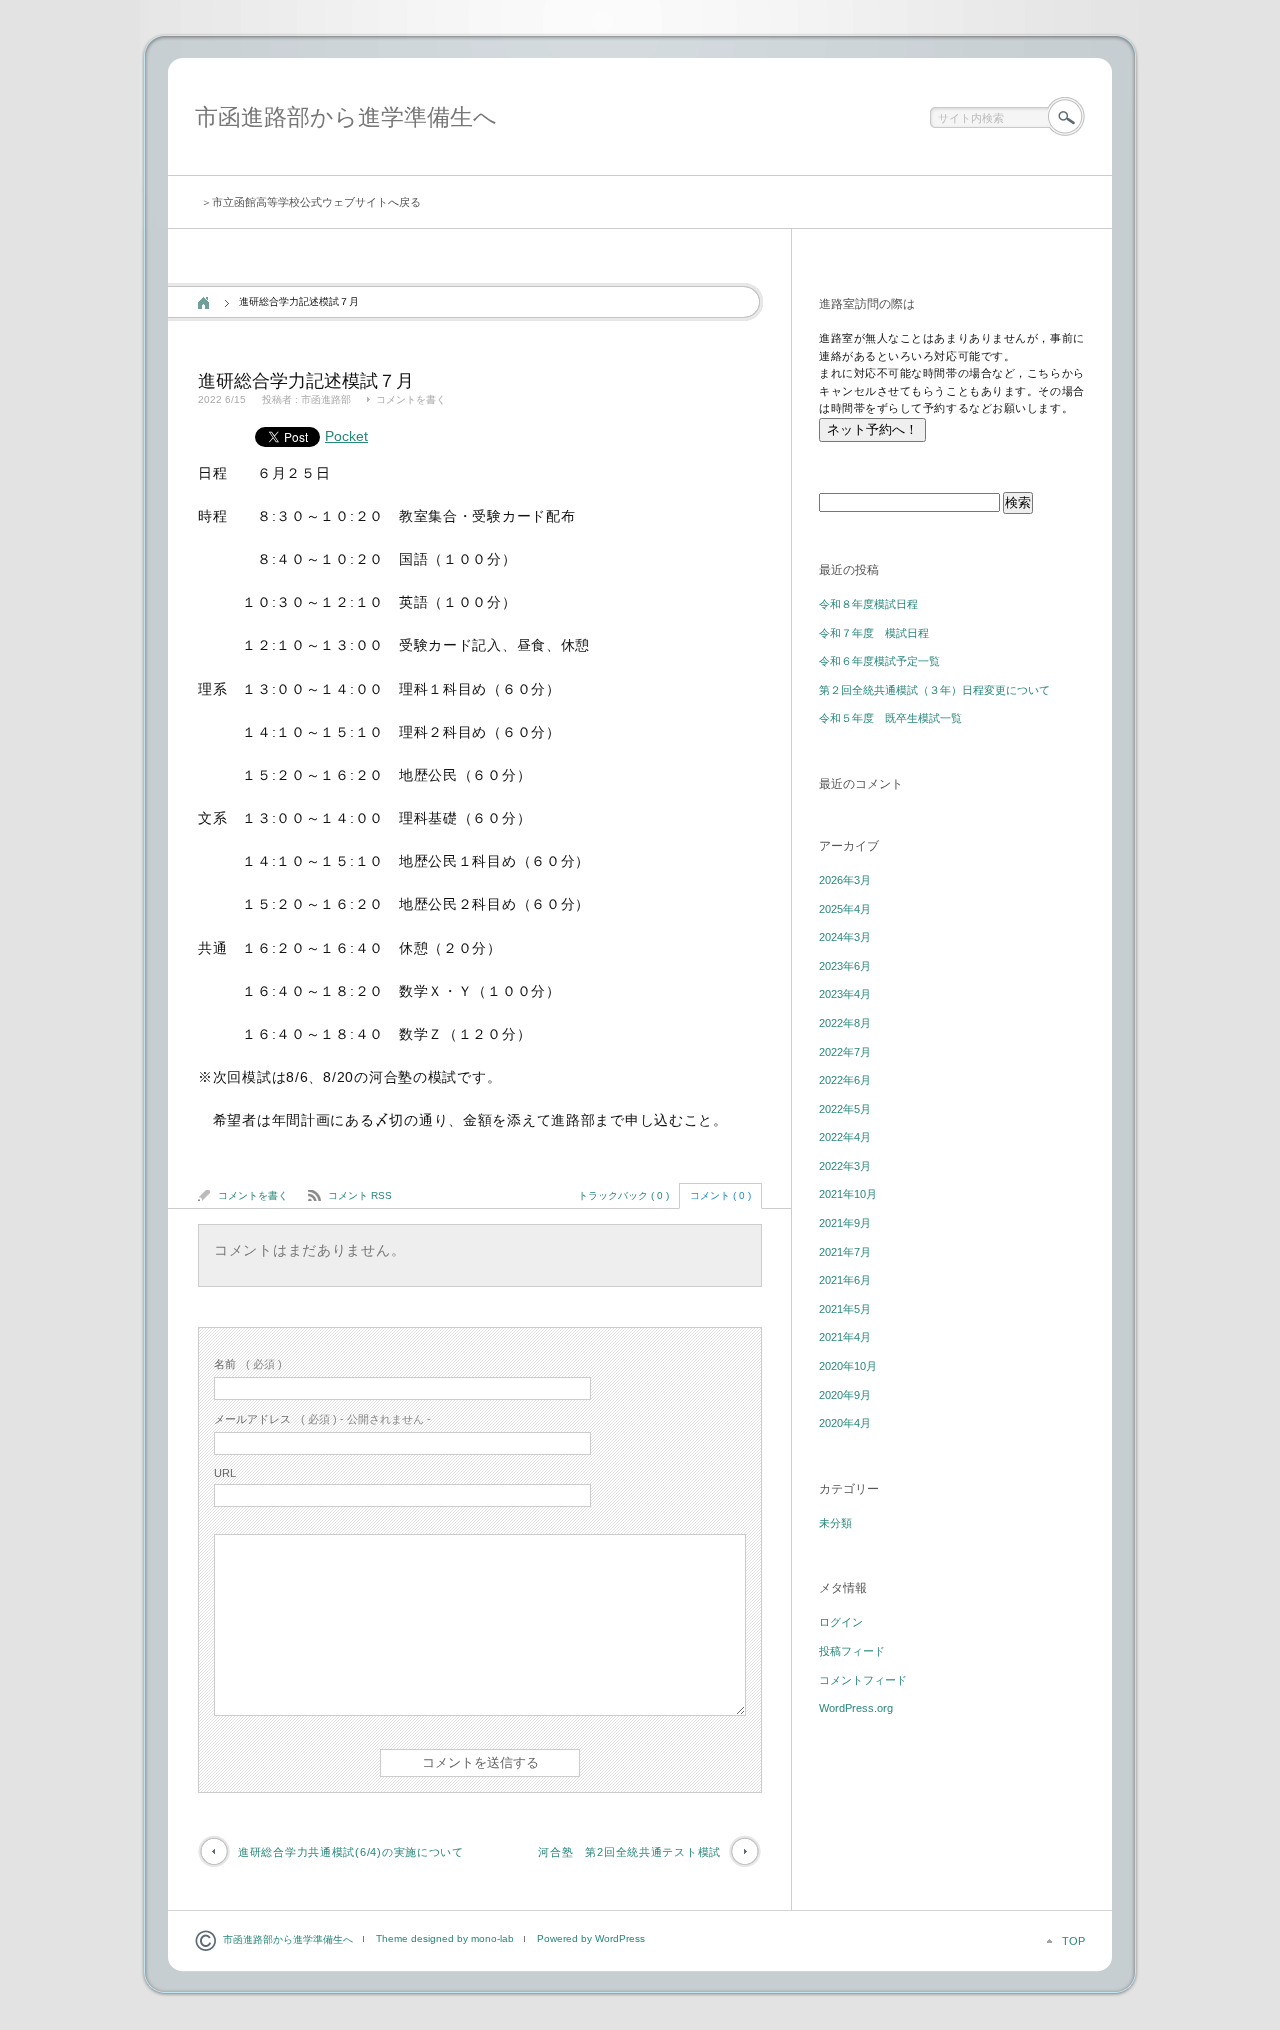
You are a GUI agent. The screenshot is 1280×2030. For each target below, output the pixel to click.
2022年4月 (845, 1137)
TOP (1073, 1941)
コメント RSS (360, 1195)
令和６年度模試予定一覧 (879, 661)
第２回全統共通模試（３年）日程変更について (934, 690)
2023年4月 (845, 994)
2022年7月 (845, 1052)
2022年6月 (845, 1080)
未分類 (835, 1523)
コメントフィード (863, 1680)
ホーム (203, 303)
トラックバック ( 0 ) (623, 1195)
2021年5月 (845, 1309)
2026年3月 (845, 880)
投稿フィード (852, 1651)
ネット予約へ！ (872, 429)
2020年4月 (845, 1423)
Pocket (346, 436)
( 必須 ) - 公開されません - (322, 1419)
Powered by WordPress (591, 1938)
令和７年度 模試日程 (874, 633)
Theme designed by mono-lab (445, 1938)
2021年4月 (845, 1337)
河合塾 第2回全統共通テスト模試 (629, 1852)
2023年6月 (845, 966)
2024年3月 (845, 937)
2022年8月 (845, 1023)
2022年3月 (845, 1166)
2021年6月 (845, 1280)
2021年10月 (848, 1194)
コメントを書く (411, 399)
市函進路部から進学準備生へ (346, 117)
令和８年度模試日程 (868, 604)
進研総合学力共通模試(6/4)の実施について (351, 1852)
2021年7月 (845, 1252)
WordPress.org (856, 1708)
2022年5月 (845, 1109)
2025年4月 (845, 909)
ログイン (841, 1622)
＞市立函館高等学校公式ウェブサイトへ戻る (311, 202)
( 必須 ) (248, 1364)
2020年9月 (845, 1395)
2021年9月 (845, 1223)
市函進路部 (326, 399)
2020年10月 (848, 1366)
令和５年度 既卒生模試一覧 (890, 718)
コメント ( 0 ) (720, 1195)
